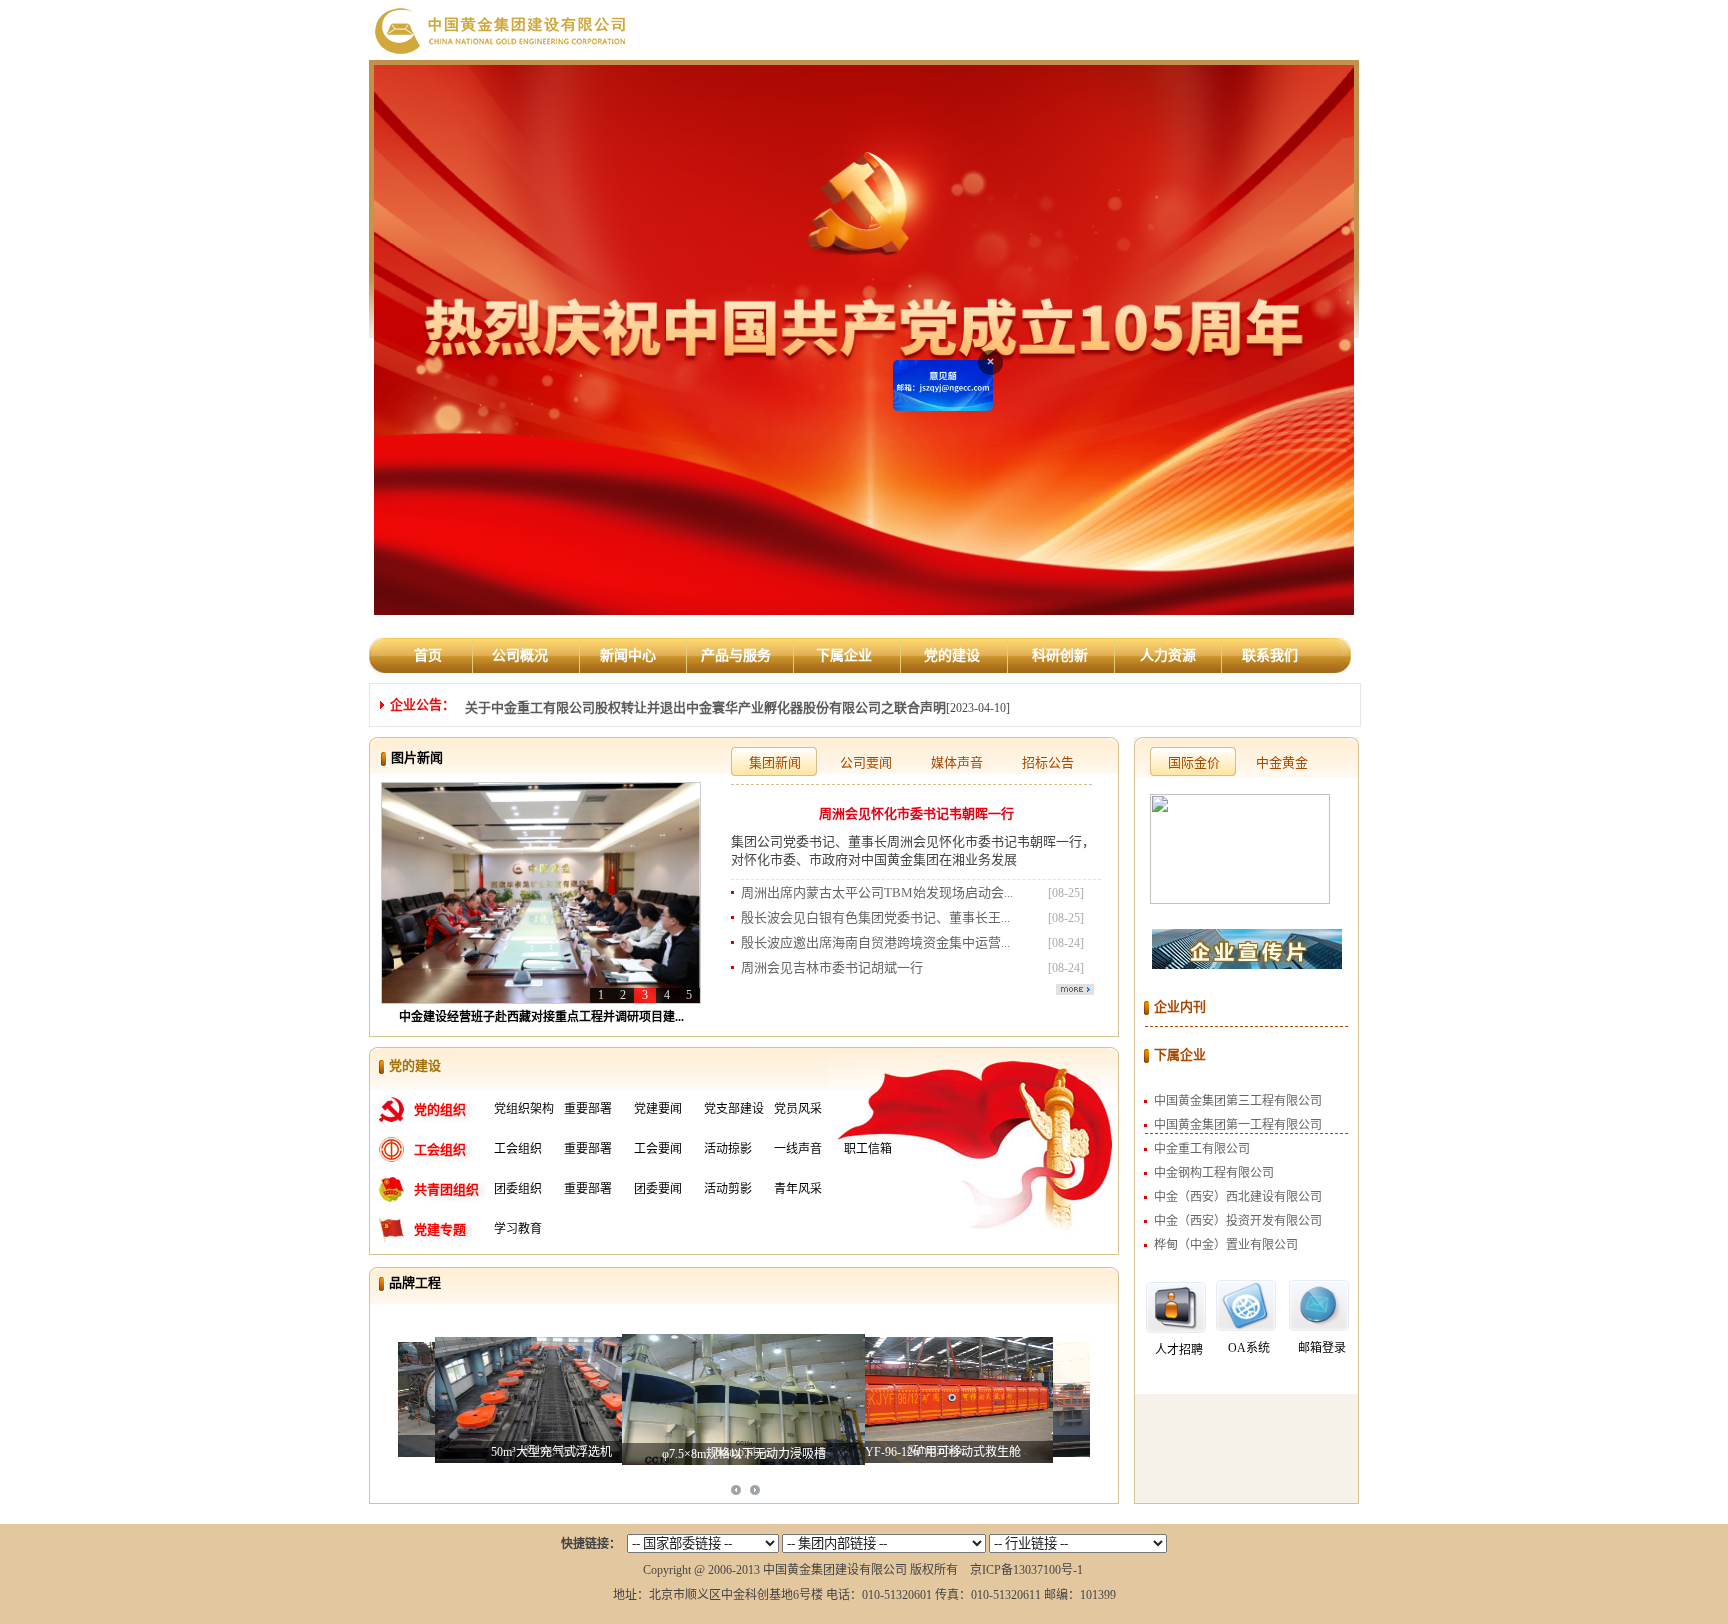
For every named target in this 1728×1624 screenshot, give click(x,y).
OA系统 (1249, 1348)
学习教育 (518, 1229)
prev (736, 1490)
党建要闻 (658, 1109)
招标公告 (1048, 762)
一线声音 (798, 1149)
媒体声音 (957, 762)
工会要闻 (658, 1149)
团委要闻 (658, 1189)
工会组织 (518, 1149)
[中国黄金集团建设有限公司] (501, 29)
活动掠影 (728, 1149)
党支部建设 (734, 1109)
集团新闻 (775, 762)
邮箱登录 (1322, 1348)
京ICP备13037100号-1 (1026, 1570)
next (755, 1490)
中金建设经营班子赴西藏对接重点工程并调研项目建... (541, 1017)
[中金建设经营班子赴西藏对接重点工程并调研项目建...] (541, 892)
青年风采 (798, 1189)
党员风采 (798, 1109)
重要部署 (588, 1109)
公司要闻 (866, 762)
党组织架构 (524, 1109)
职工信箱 (868, 1149)
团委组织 (518, 1189)
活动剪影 (728, 1189)
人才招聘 (1179, 1350)
